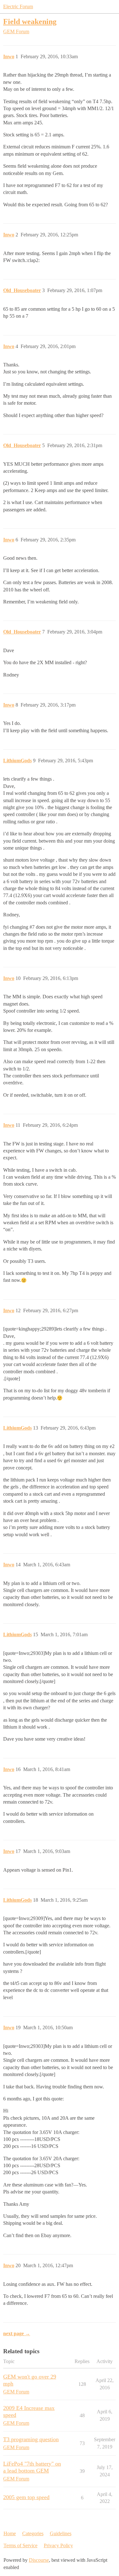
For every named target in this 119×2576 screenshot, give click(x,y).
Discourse (39, 2560)
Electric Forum (18, 6)
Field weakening (30, 21)
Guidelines (61, 2533)
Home (10, 2533)
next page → (17, 2333)
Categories (33, 2533)
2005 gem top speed (26, 2497)
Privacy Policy (58, 2545)
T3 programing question (31, 2439)
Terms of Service (20, 2545)
